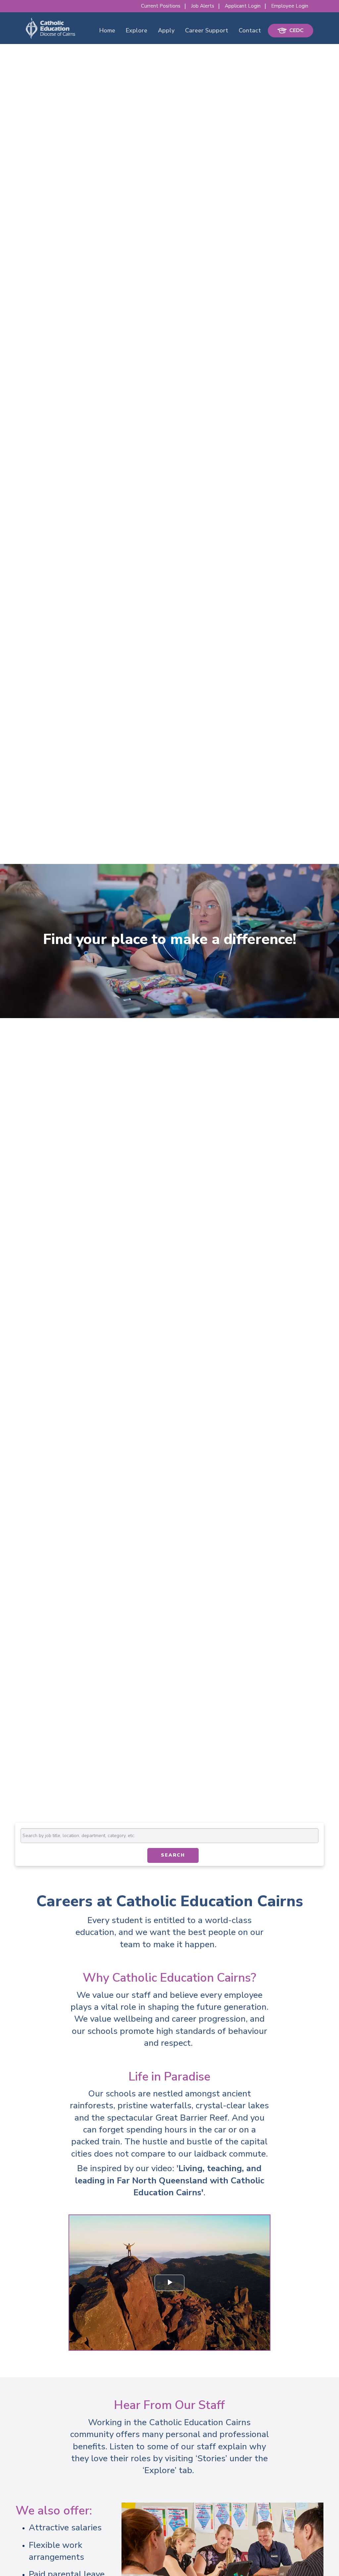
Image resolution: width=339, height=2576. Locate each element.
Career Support (207, 30)
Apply (166, 30)
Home (107, 30)
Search (173, 1855)
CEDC (296, 30)
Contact (250, 30)
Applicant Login (243, 6)
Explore (137, 30)
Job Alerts (203, 6)
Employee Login (290, 6)
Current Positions (161, 6)
